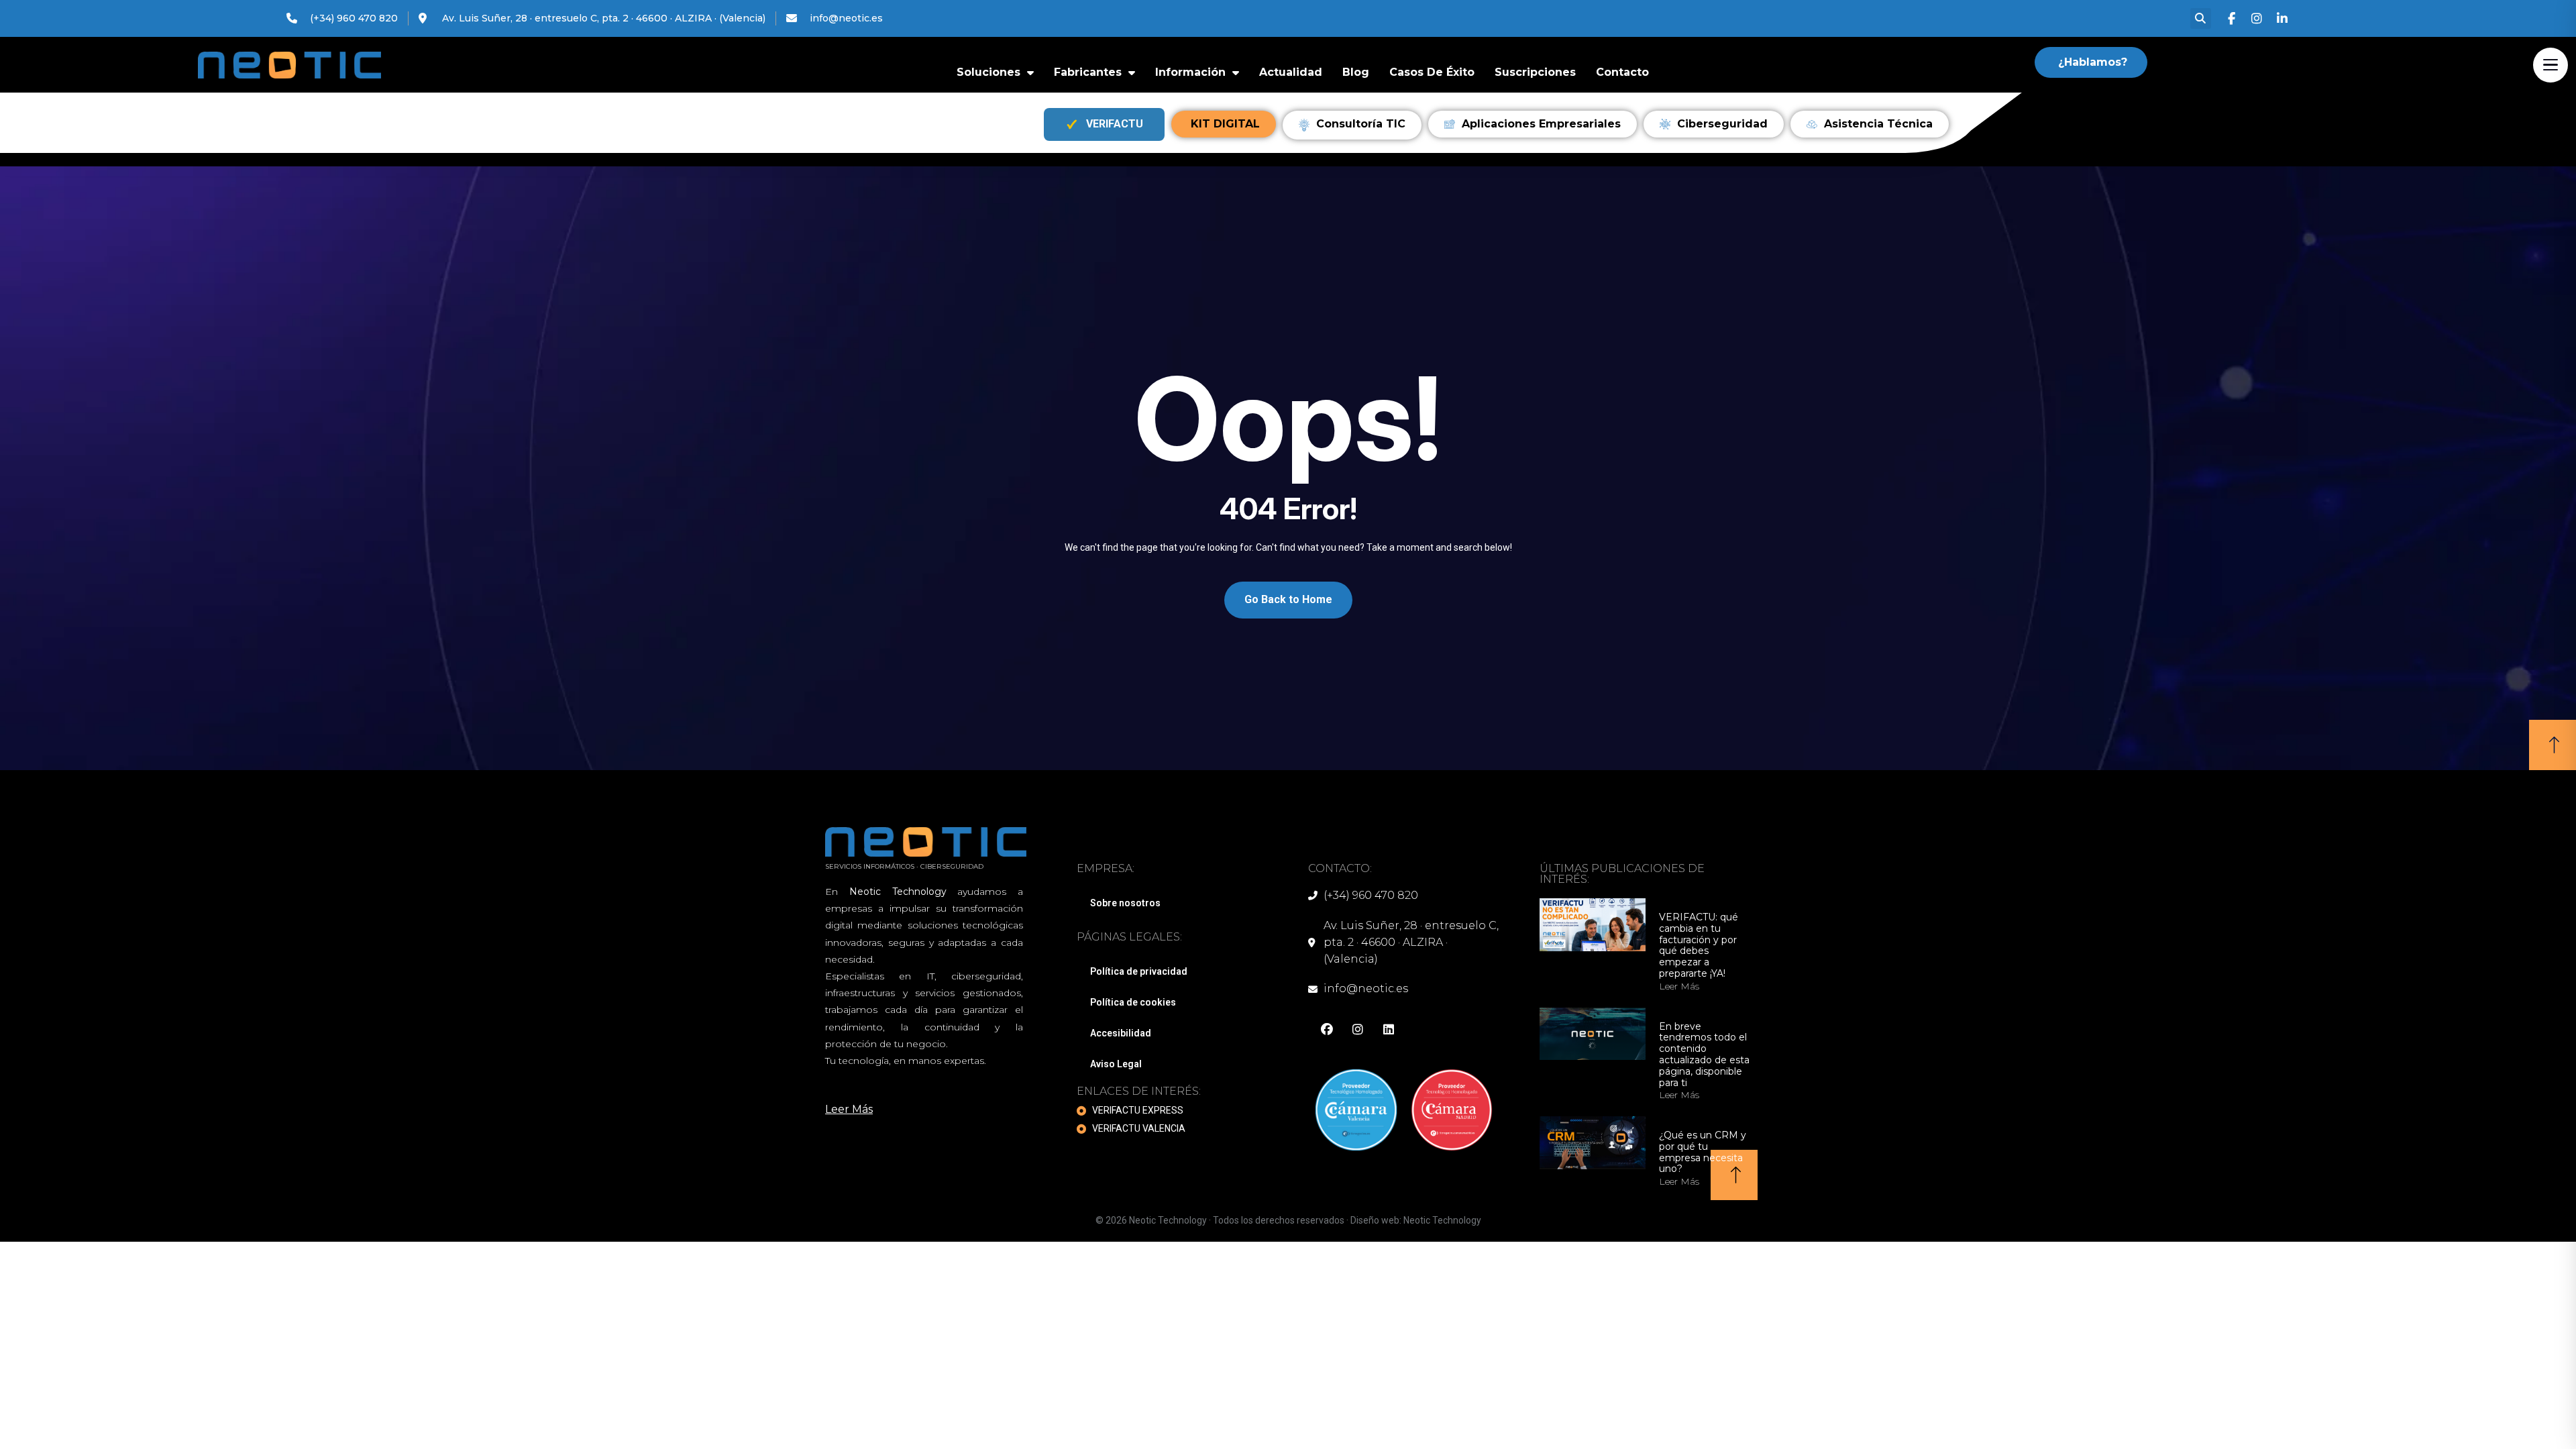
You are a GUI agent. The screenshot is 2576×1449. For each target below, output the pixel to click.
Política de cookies (1133, 1002)
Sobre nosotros (1125, 903)
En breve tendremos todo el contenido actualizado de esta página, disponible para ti (1704, 1055)
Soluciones (988, 72)
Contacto (1622, 72)
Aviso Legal (1116, 1064)
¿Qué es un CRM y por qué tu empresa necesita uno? (1703, 1152)
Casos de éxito (1432, 72)
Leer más (1679, 986)
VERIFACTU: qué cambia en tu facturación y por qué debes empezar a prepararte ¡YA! (1699, 946)
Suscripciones (1535, 72)
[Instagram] (2257, 19)
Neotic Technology (1442, 1220)
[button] (2201, 18)
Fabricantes (1088, 72)
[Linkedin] (1389, 1030)
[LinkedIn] (2283, 19)
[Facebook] (2232, 19)
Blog (1356, 72)
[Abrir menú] (2551, 65)
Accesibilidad (1121, 1033)
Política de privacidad (1139, 971)
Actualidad (1291, 72)
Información (1190, 72)
